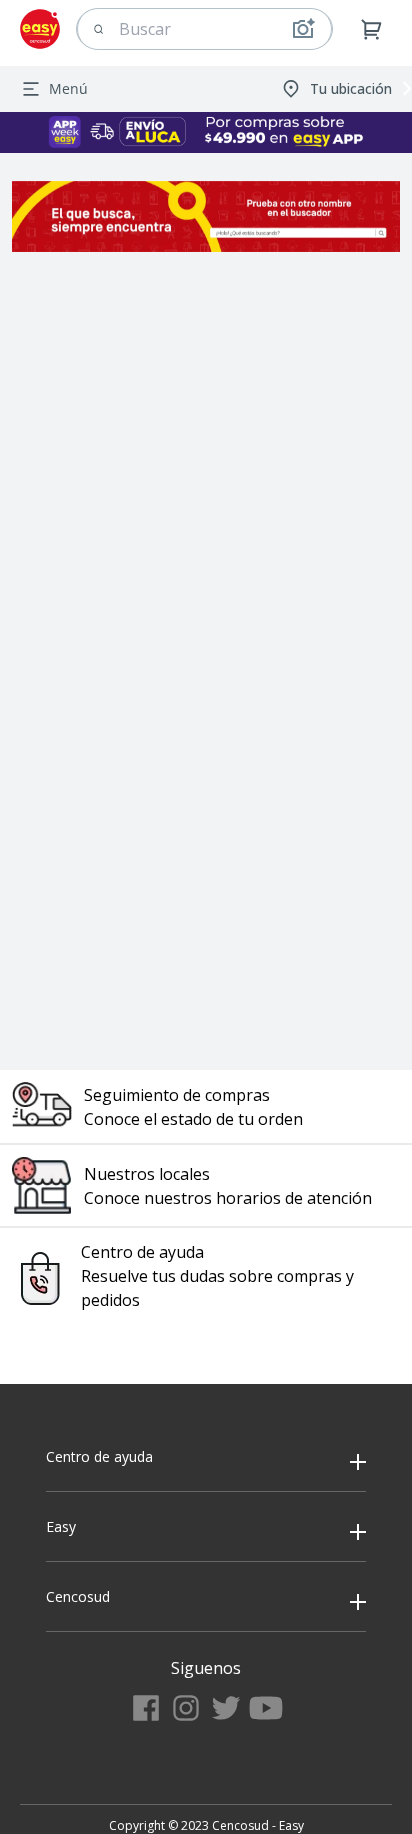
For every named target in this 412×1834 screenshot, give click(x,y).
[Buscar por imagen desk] (303, 29)
